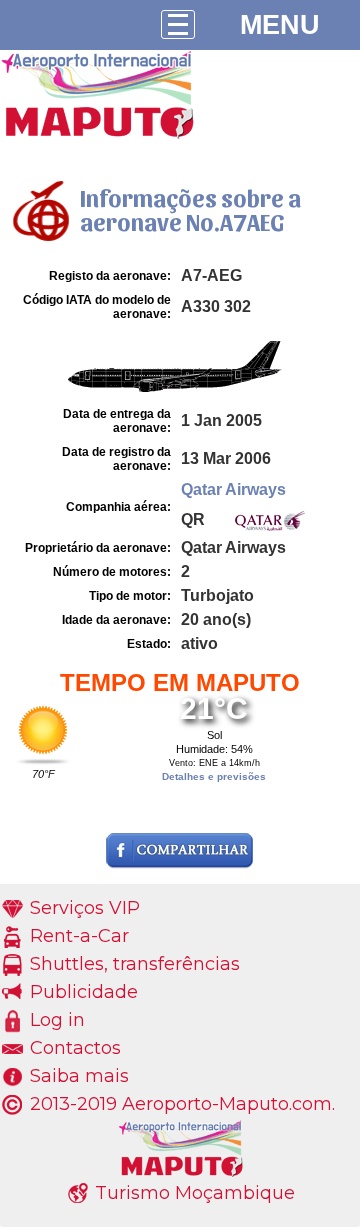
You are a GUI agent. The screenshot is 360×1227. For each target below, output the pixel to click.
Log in (57, 1020)
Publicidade (84, 992)
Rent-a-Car (79, 936)
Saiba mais (79, 1076)
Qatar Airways (233, 489)
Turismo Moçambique (195, 1193)
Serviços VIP (85, 908)
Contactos (75, 1048)
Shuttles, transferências (135, 964)
